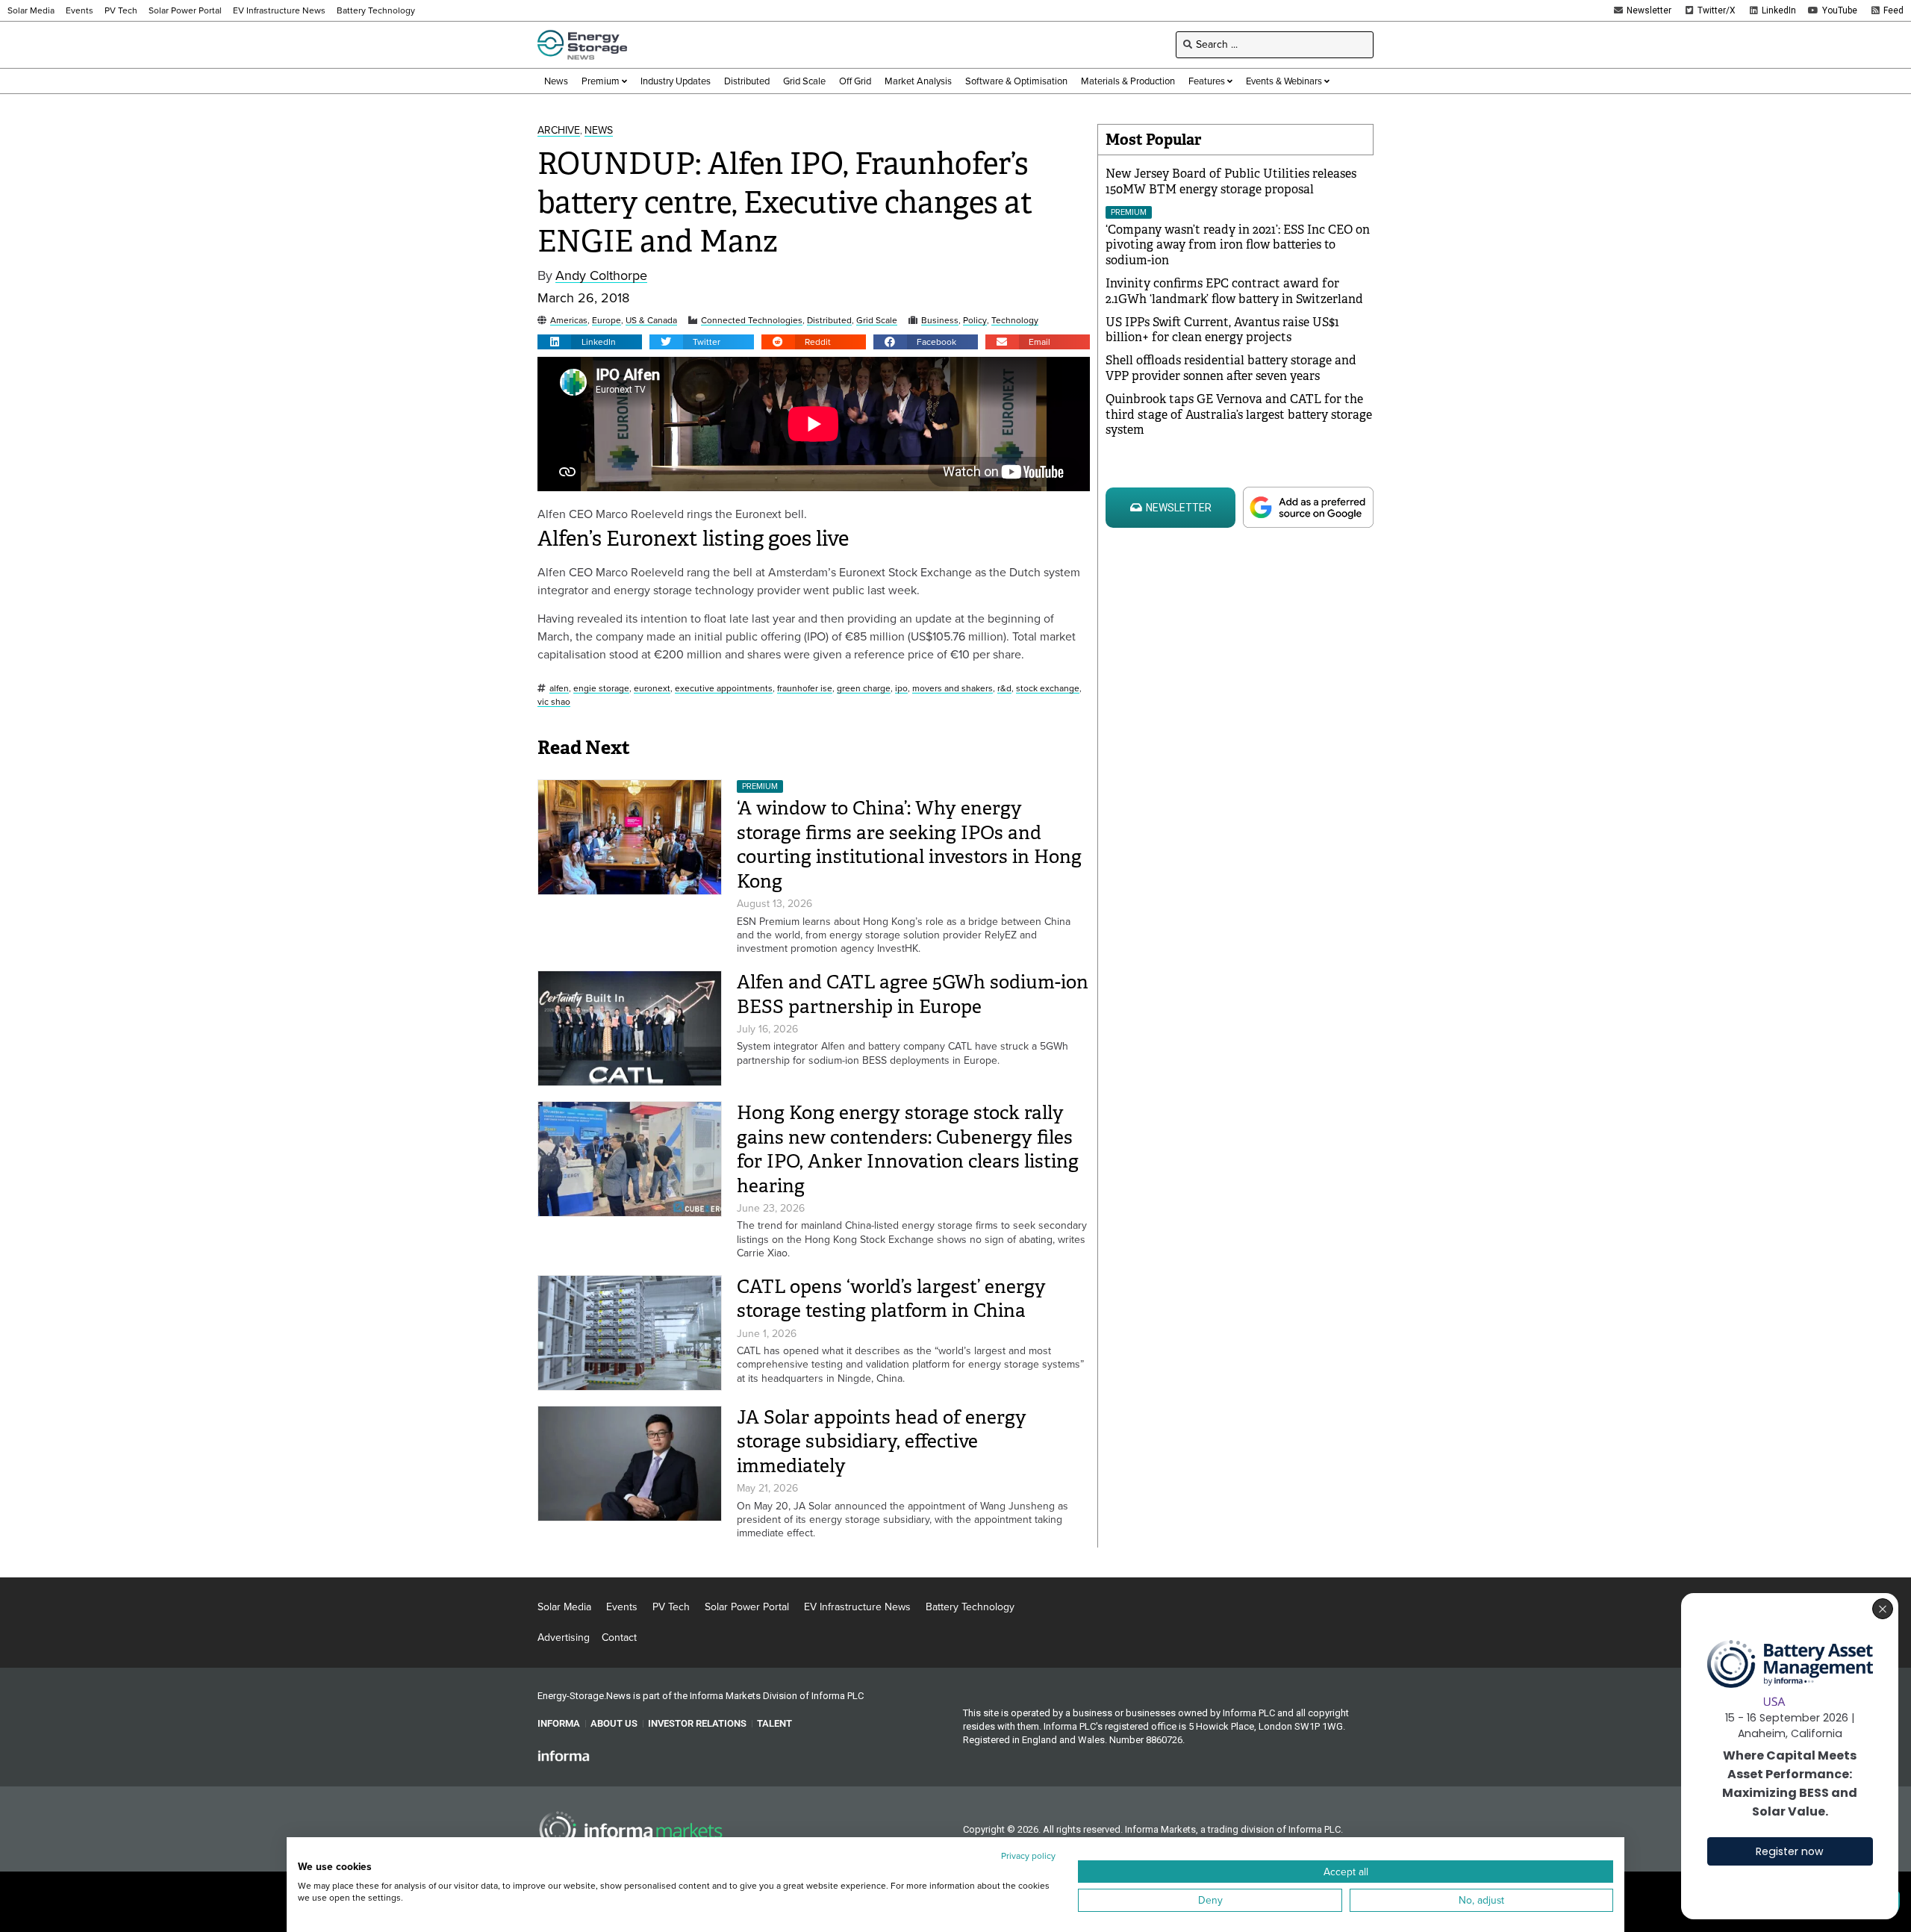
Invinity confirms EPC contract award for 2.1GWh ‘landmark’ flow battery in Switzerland (1234, 291)
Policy (975, 321)
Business (940, 321)
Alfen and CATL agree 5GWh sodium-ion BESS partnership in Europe (913, 994)
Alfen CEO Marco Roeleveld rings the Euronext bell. (672, 513)
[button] (590, 342)
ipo (901, 689)
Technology (1015, 321)
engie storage (601, 689)
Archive (559, 131)
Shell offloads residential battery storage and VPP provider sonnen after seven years (1231, 368)
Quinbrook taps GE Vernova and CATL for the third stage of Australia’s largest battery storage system (1239, 415)
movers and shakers (953, 689)
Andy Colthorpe (601, 276)
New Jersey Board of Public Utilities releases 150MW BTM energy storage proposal (1231, 181)
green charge (864, 689)
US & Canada (651, 321)
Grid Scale (877, 321)
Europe (607, 321)
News (599, 131)
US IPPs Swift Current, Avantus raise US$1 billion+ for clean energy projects (1222, 330)
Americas (569, 321)
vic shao (554, 702)
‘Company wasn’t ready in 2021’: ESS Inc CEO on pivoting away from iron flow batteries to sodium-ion (1238, 245)
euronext (652, 689)
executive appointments (724, 689)
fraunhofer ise (805, 689)
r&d (1004, 689)
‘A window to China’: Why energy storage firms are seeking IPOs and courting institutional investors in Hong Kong (909, 845)
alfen (559, 689)
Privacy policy (1028, 1856)
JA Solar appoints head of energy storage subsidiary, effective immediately (882, 1442)
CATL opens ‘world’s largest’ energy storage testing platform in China (891, 1299)
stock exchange (1048, 689)
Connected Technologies (752, 321)
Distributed (829, 321)
